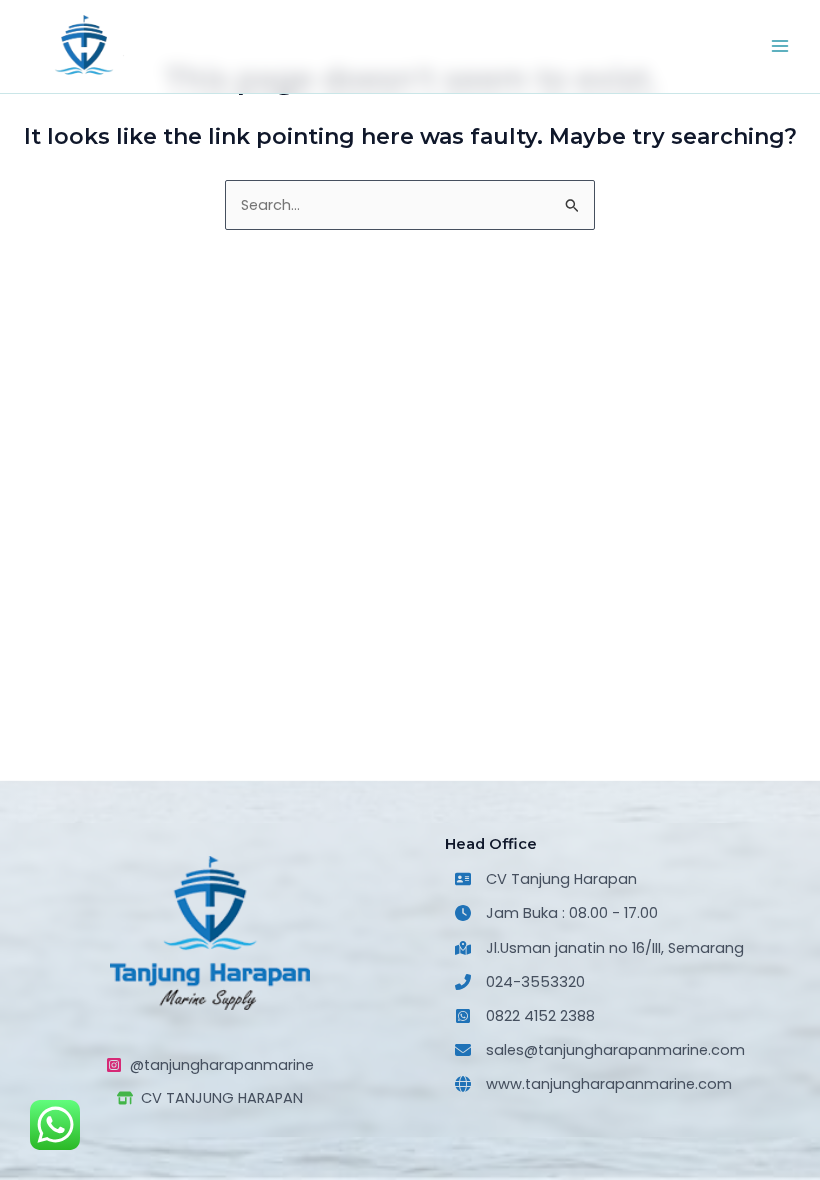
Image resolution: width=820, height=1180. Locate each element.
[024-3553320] (520, 982)
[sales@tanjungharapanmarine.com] (600, 1050)
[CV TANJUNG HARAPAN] (210, 1098)
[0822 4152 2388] (525, 1016)
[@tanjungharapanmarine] (210, 1065)
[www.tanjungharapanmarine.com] (593, 1084)
